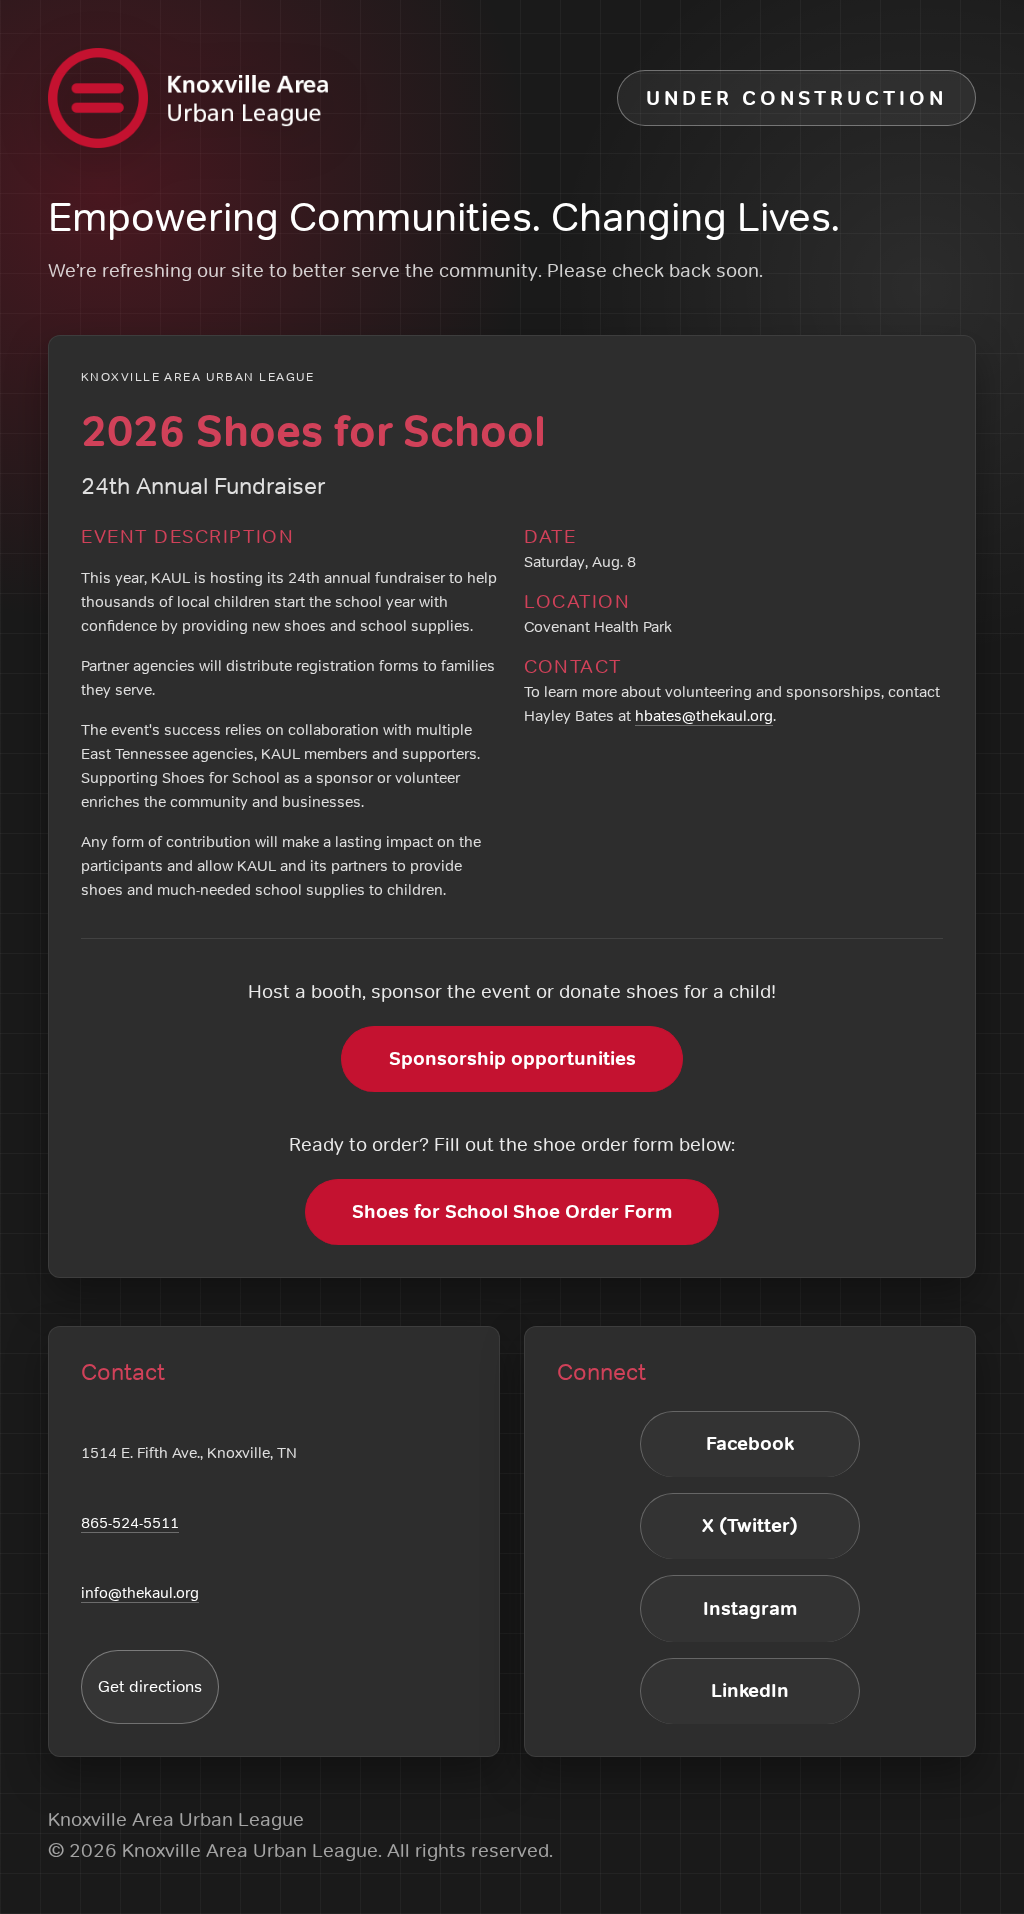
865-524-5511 (130, 1522)
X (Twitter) (750, 1525)
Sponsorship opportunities (512, 1058)
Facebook (750, 1443)
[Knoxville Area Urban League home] (188, 98)
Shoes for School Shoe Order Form (512, 1211)
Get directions (150, 1686)
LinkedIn (750, 1690)
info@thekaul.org (140, 1592)
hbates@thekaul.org (704, 715)
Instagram (750, 1608)
